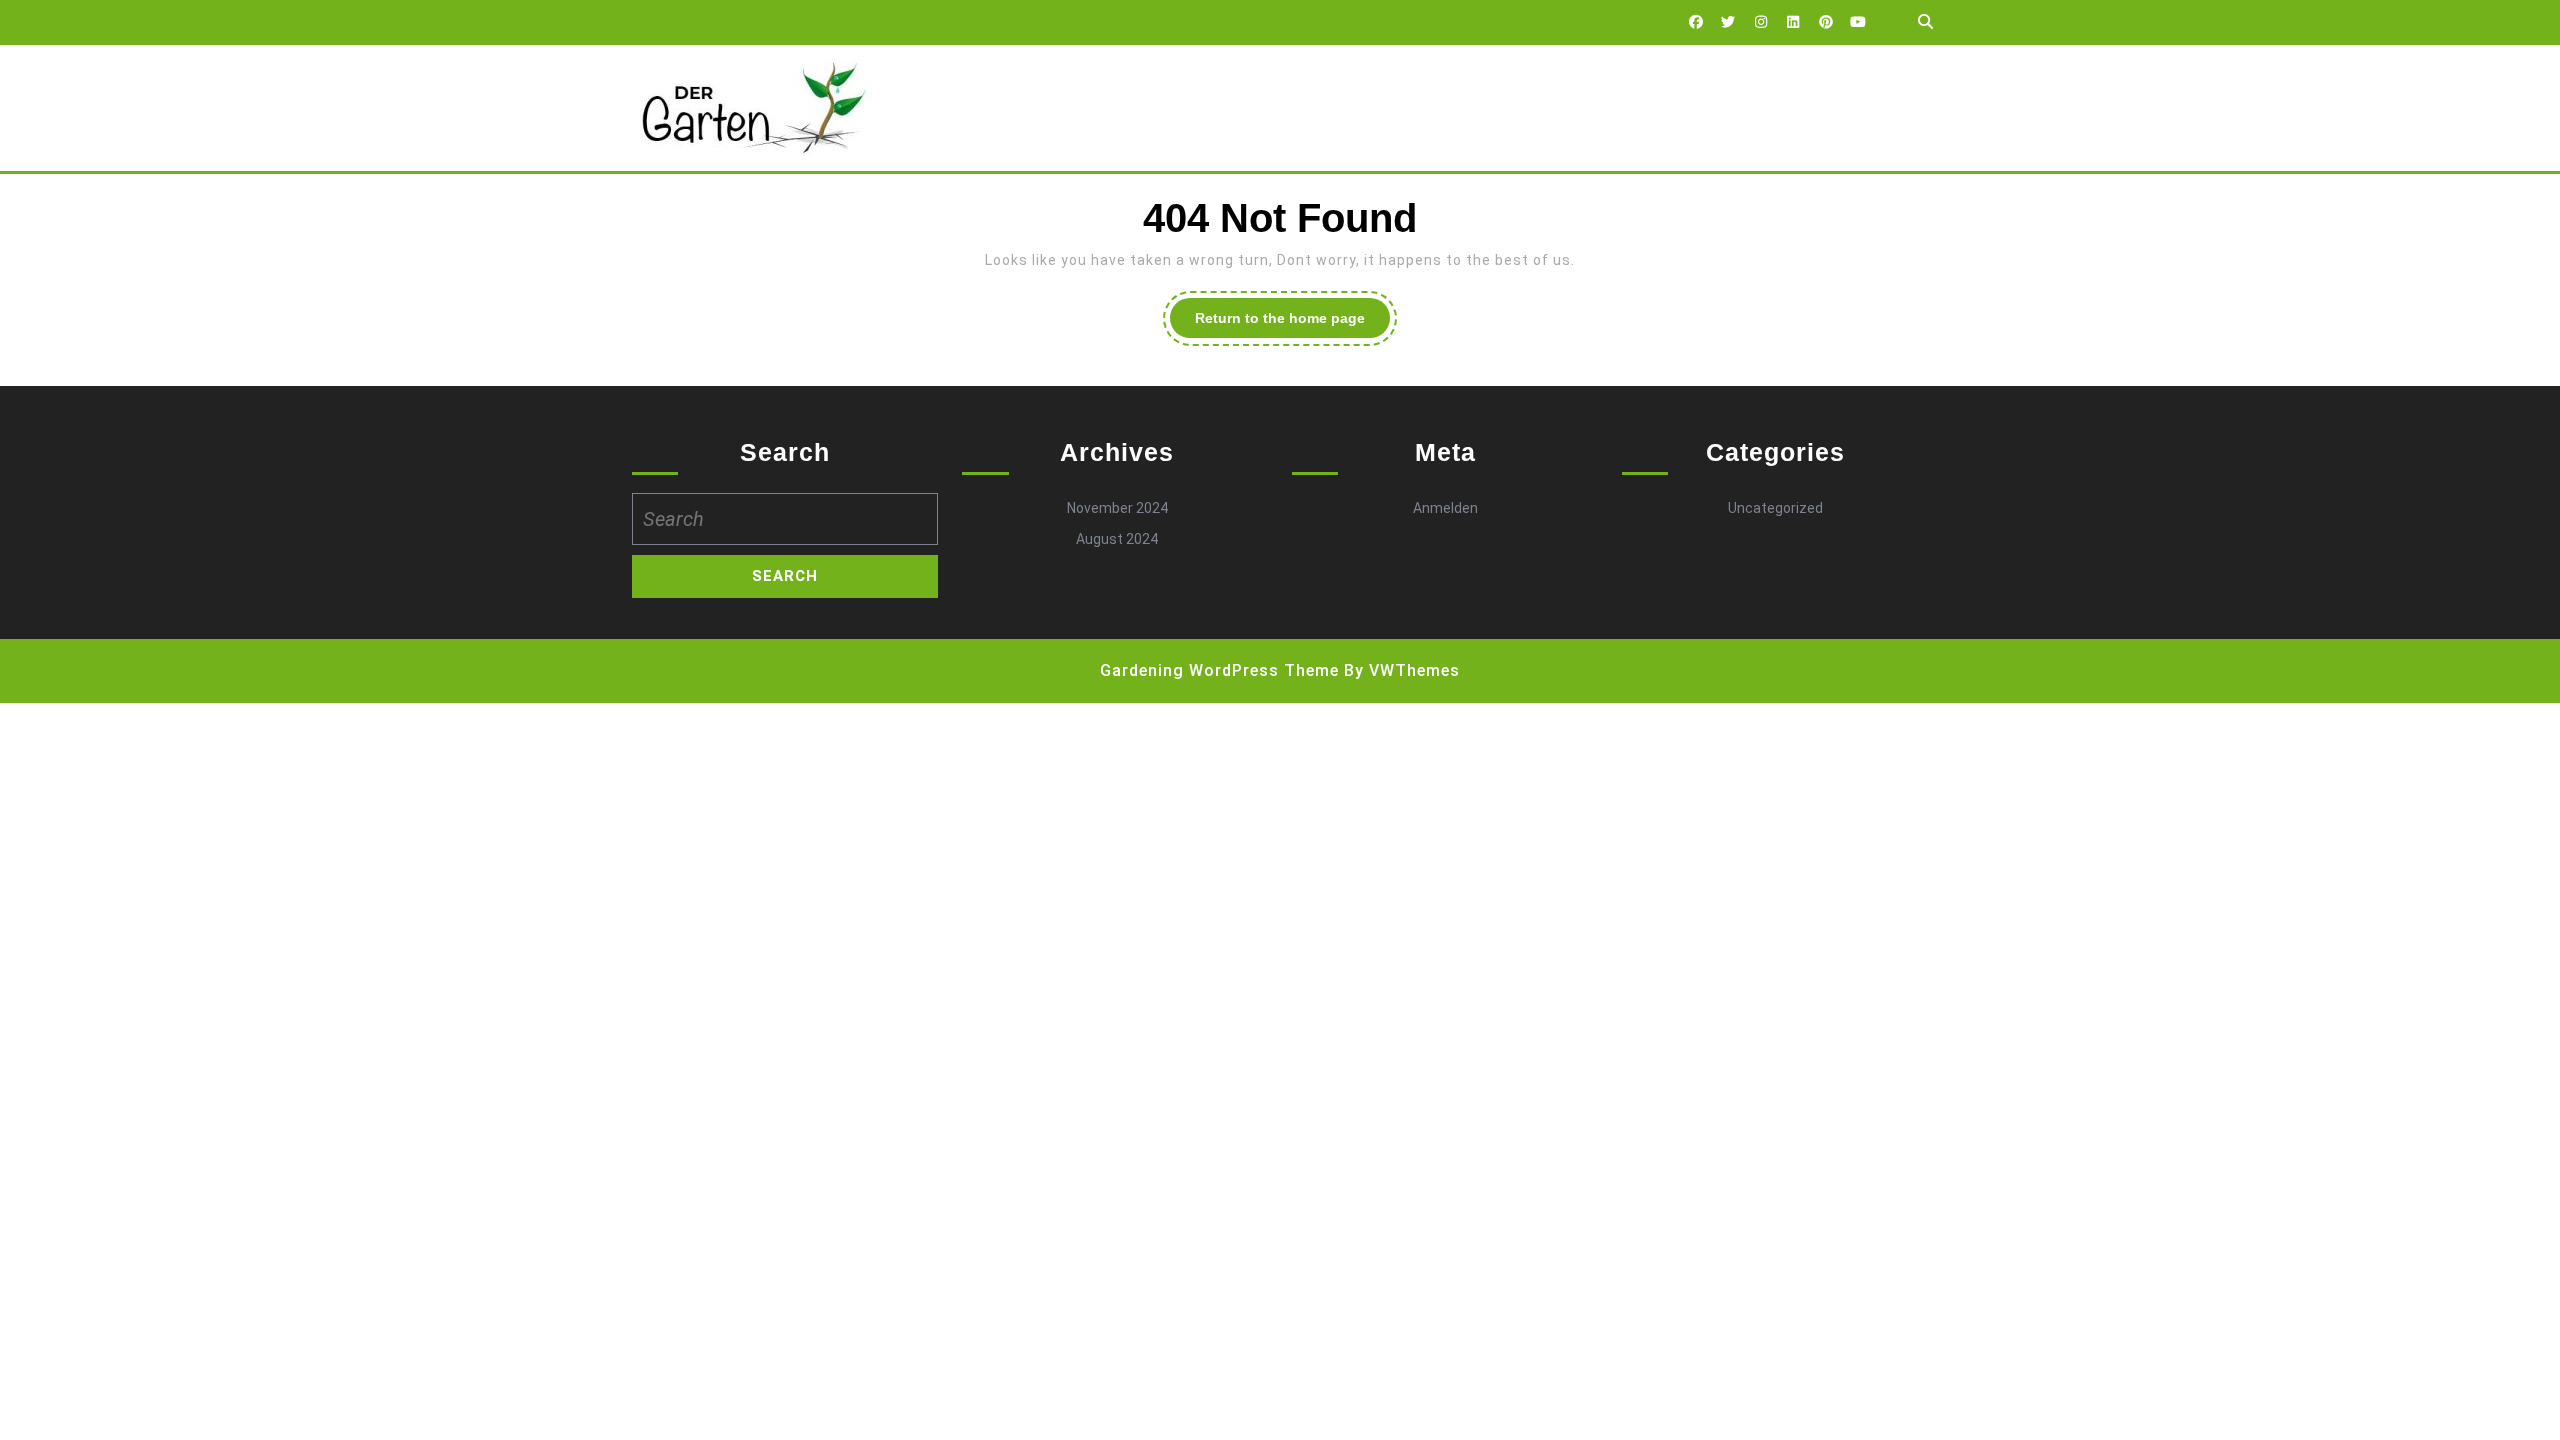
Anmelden (1445, 508)
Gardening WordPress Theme (1219, 670)
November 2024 (1117, 508)
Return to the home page (1292, 323)
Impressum (1155, 108)
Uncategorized (1775, 508)
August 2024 (1117, 539)
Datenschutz (1027, 108)
